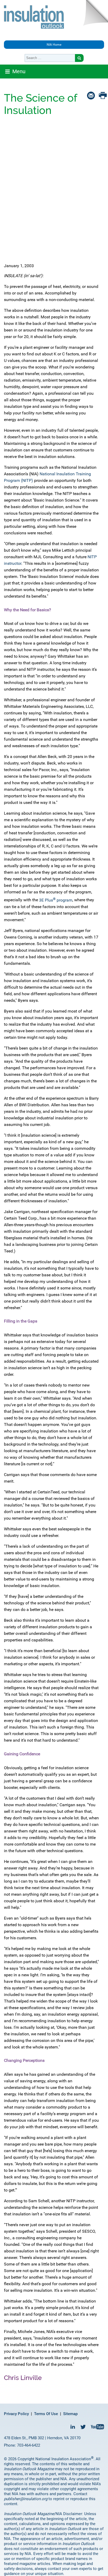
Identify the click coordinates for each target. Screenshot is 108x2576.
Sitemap (70, 2414)
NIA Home (54, 45)
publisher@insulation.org (26, 2499)
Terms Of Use (46, 2414)
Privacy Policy (16, 2414)
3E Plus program (56, 900)
